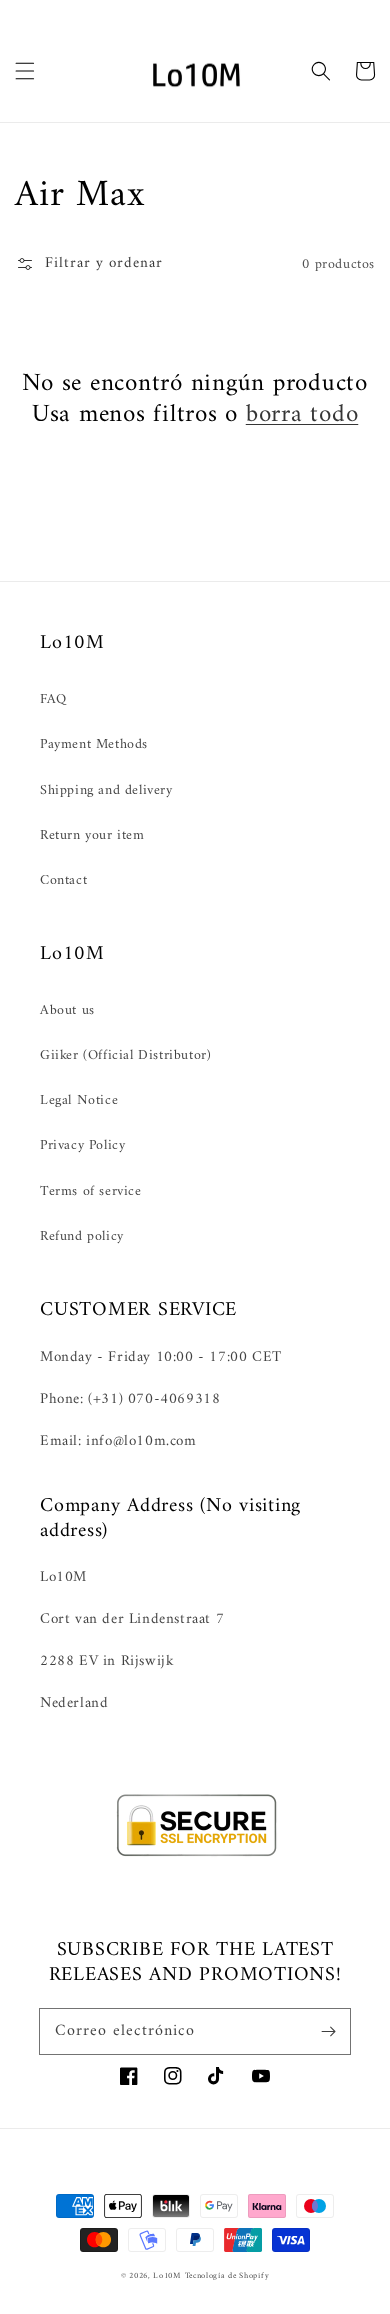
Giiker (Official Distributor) (125, 1055)
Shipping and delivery (106, 790)
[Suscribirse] (328, 2031)
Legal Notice (79, 1100)
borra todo (302, 415)
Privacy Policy (82, 1145)
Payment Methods (94, 744)
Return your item (92, 835)
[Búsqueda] (321, 71)
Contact (63, 880)
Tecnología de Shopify (227, 2276)
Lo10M (167, 2276)
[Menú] (25, 71)
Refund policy (82, 1236)
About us (67, 1010)
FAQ (53, 699)
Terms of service (91, 1191)
